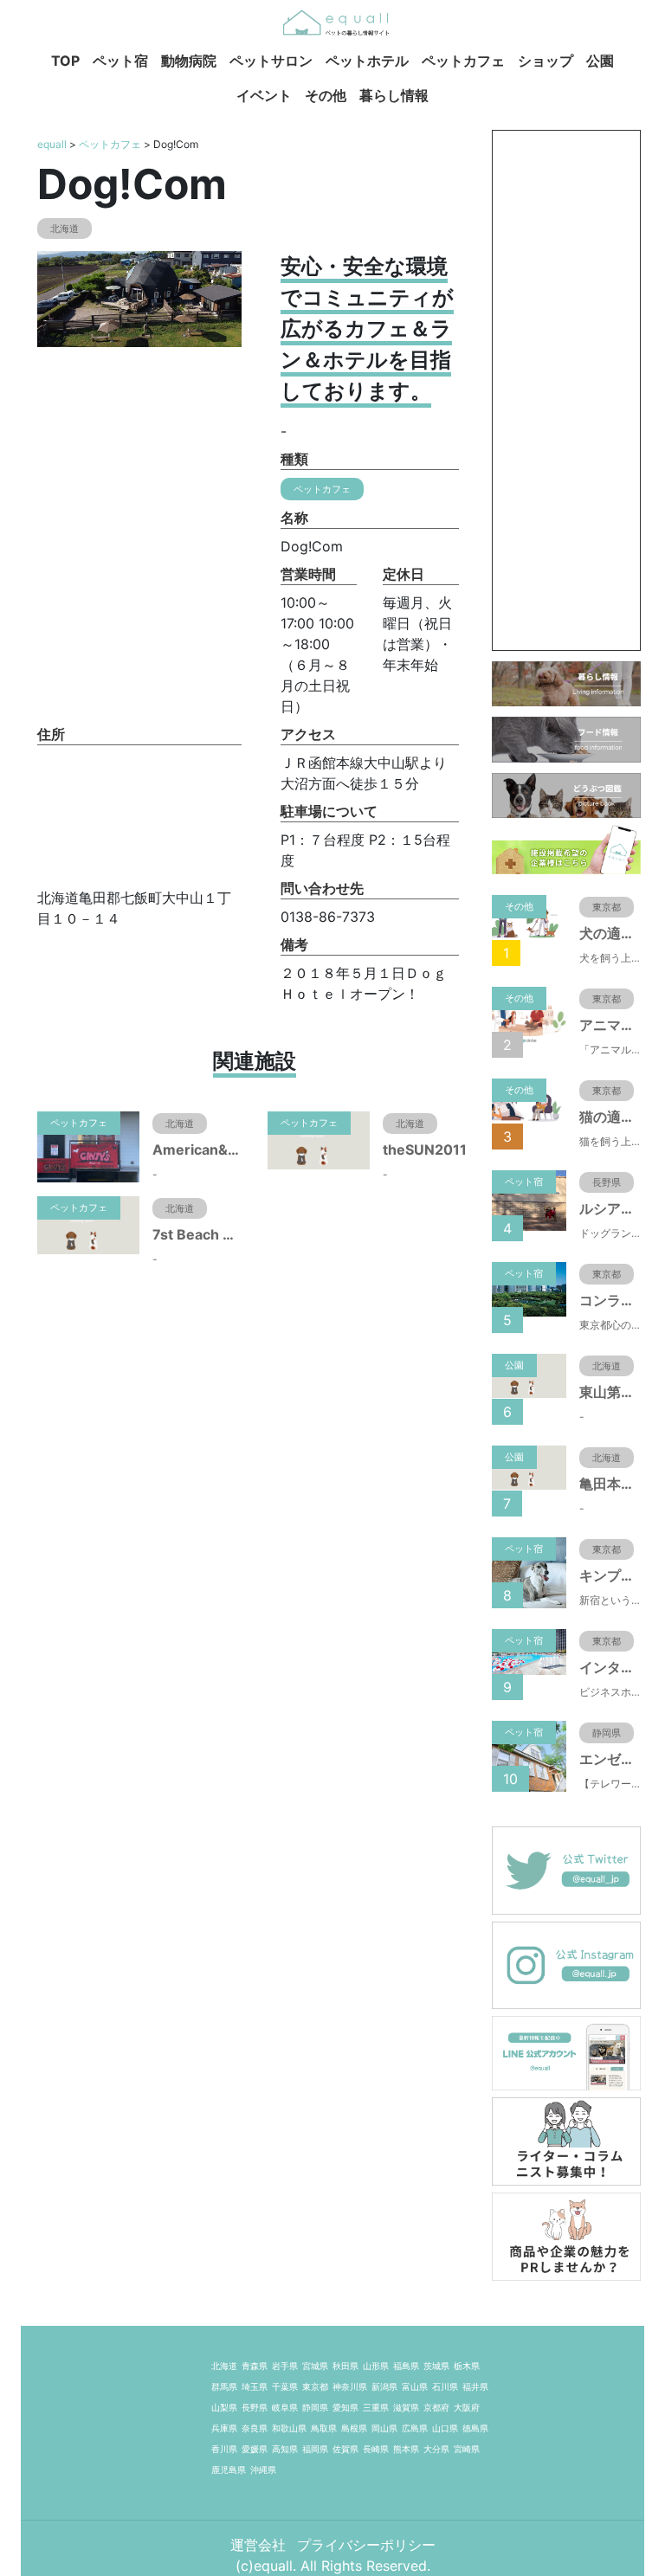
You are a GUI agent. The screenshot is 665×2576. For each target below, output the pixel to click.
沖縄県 (263, 2470)
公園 (600, 61)
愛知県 (345, 2407)
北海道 (224, 2366)
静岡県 (315, 2407)
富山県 (415, 2386)
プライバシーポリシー (366, 2545)
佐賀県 (345, 2449)
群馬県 (224, 2386)
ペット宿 (120, 61)
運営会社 (260, 2545)
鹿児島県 (229, 2470)
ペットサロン (271, 61)
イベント (264, 95)
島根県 (354, 2428)
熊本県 (406, 2449)
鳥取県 (324, 2428)
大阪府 (467, 2407)
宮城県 (315, 2366)
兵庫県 (224, 2428)
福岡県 (315, 2449)
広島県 (415, 2428)
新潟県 (384, 2386)
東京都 (315, 2386)
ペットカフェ (463, 61)
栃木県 (467, 2366)
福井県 (475, 2386)
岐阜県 (285, 2407)
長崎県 (376, 2449)
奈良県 (255, 2428)
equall (52, 144)
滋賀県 (406, 2407)
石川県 (445, 2386)
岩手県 (285, 2366)
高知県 (285, 2449)
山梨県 (224, 2407)
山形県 (376, 2366)
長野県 (255, 2407)
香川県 (224, 2449)
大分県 (436, 2449)
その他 (326, 95)
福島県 (406, 2366)
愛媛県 (255, 2449)
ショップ (546, 61)
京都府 (436, 2407)
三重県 (376, 2407)
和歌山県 (289, 2428)
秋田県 (345, 2366)
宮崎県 (467, 2449)
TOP (65, 61)
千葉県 (285, 2386)
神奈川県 (350, 2386)
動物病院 (189, 61)
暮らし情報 (394, 95)
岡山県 (384, 2428)
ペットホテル (367, 61)
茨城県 (436, 2366)
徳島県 (475, 2428)
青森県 (255, 2366)
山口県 (445, 2428)
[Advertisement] (566, 390)
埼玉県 (255, 2386)
